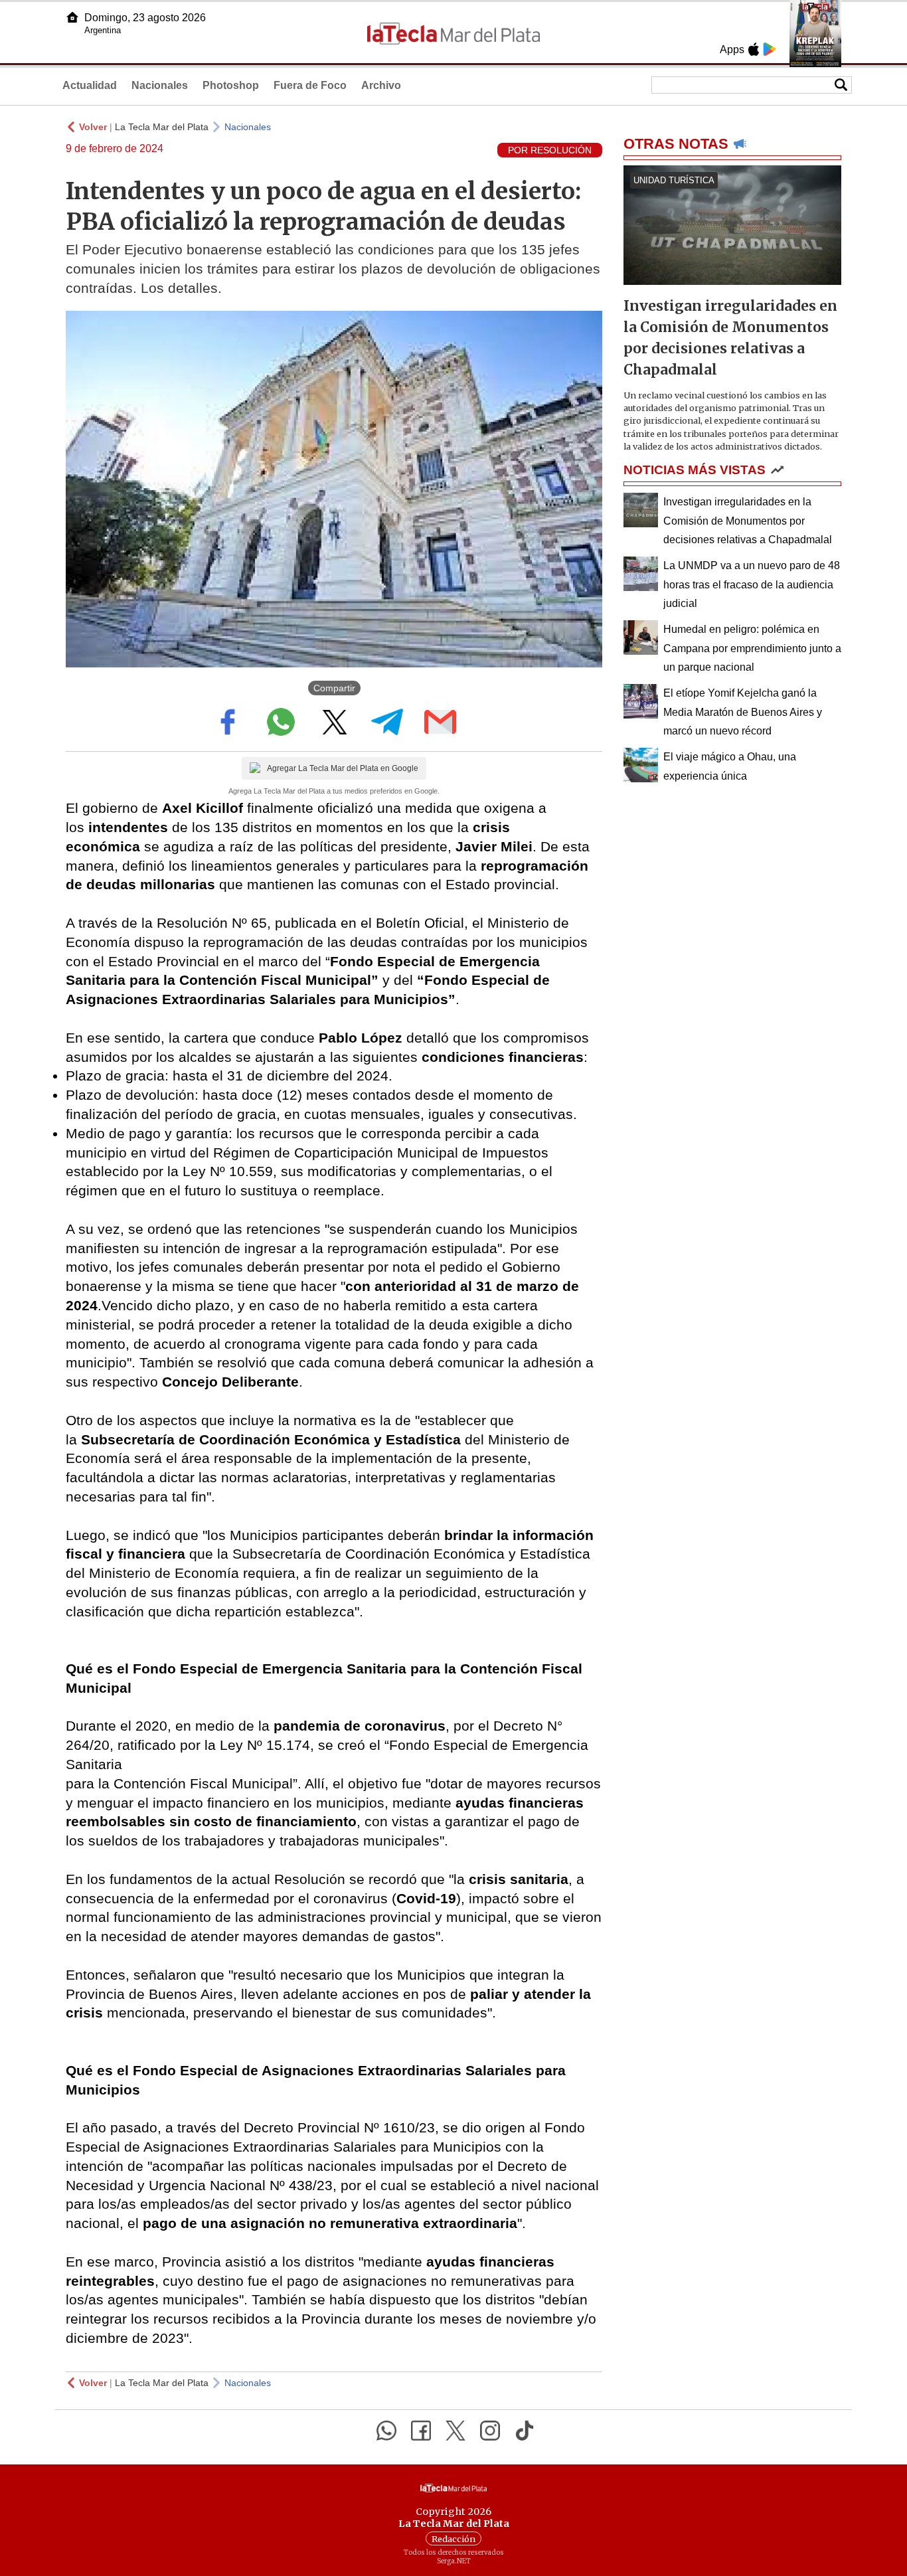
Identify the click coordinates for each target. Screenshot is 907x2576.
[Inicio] (72, 17)
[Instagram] (490, 2431)
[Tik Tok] (525, 2431)
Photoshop (231, 85)
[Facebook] (421, 2431)
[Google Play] (770, 49)
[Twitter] (455, 2431)
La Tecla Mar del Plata (162, 127)
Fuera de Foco (310, 85)
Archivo (381, 85)
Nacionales (160, 85)
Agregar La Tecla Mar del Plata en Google (343, 768)
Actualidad (90, 85)
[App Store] (754, 49)
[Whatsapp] (386, 2431)
